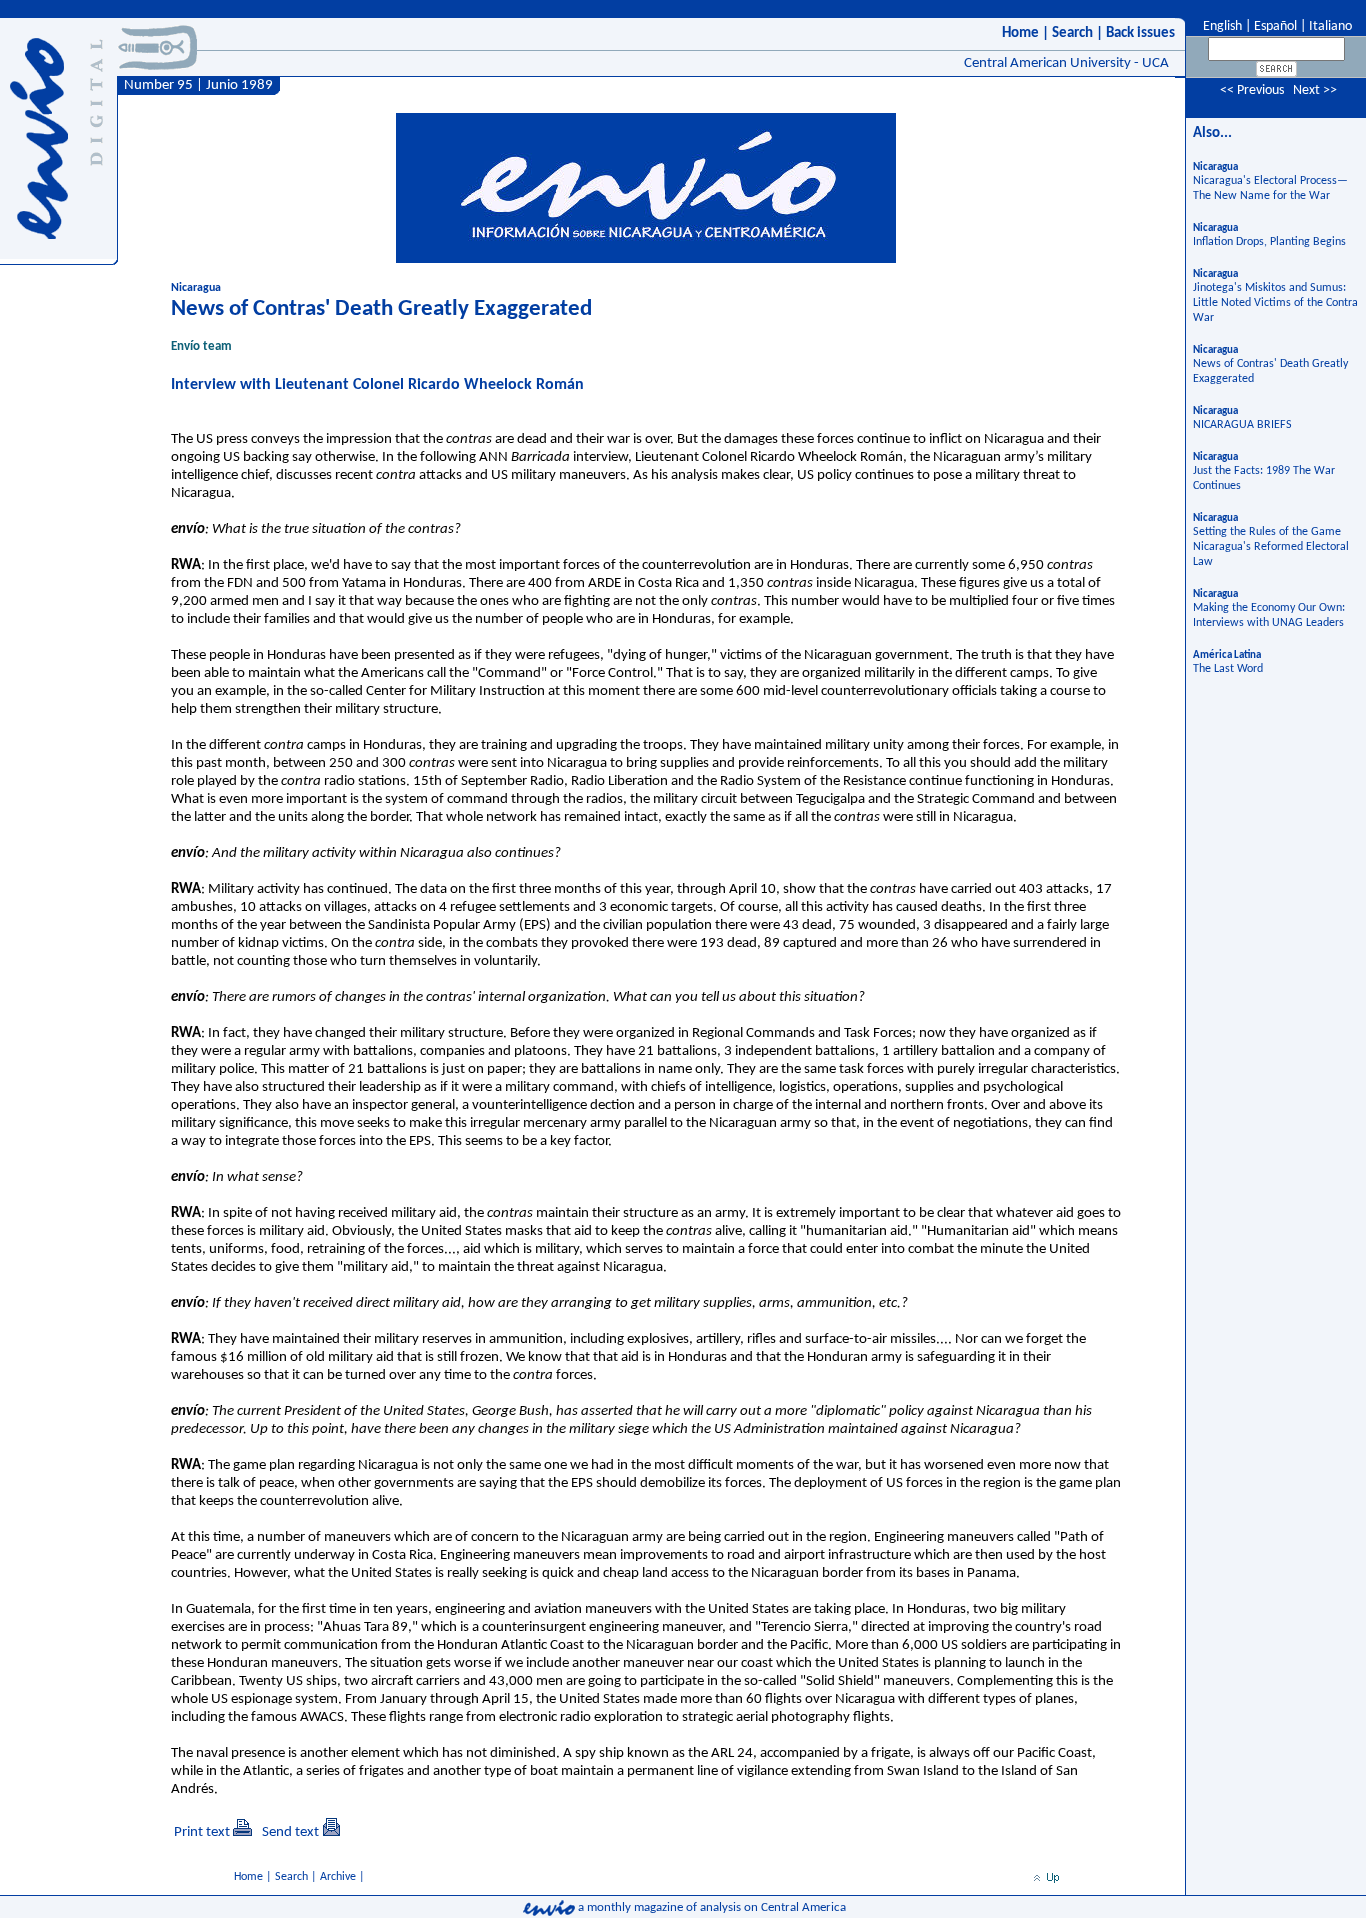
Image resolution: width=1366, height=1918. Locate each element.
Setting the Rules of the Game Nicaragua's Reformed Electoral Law (1271, 547)
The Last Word (1228, 669)
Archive (338, 1877)
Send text (290, 1832)
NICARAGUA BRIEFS (1242, 425)
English (1221, 26)
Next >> (1315, 90)
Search (1072, 33)
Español (1275, 26)
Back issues (1140, 33)
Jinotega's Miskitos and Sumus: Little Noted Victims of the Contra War (1275, 303)
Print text (202, 1832)
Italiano (1330, 26)
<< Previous (1252, 90)
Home (1020, 33)
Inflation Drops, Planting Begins (1269, 242)
